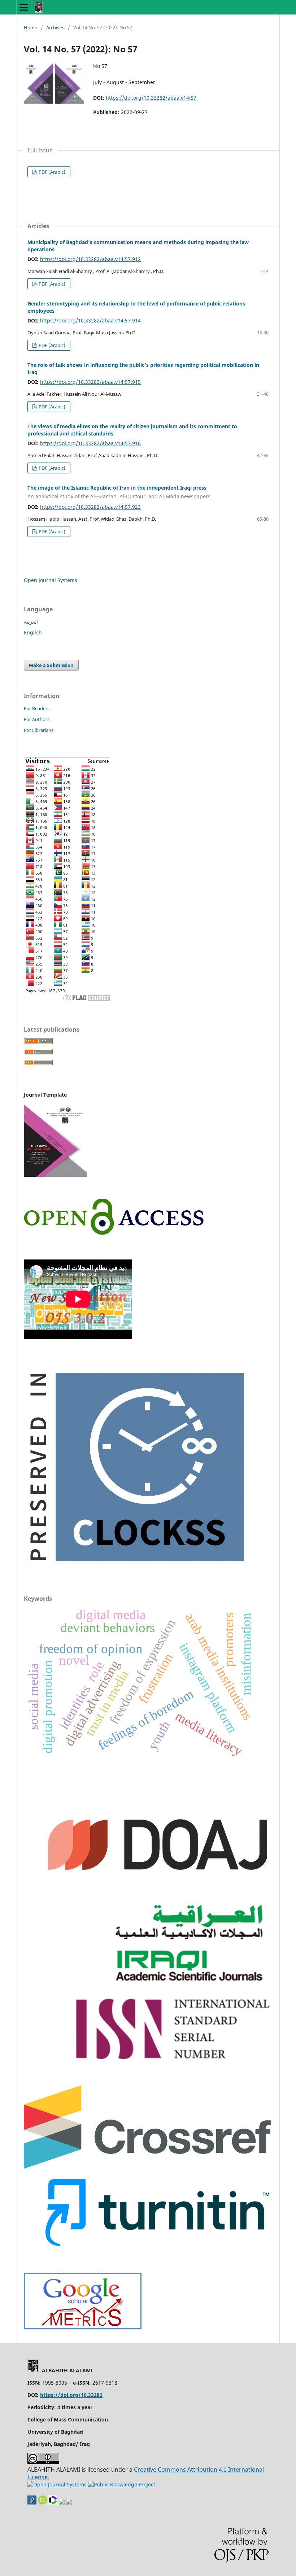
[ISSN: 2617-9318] (62, 2503)
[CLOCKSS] (134, 1568)
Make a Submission (51, 665)
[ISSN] (173, 2059)
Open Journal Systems (51, 580)
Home (31, 27)
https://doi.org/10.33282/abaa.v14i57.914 (90, 320)
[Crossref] (148, 2167)
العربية (31, 622)
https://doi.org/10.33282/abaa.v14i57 (151, 98)
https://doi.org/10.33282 (71, 2395)
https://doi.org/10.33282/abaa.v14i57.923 (90, 507)
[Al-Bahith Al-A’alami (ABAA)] (83, 2327)
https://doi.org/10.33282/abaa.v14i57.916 (90, 443)
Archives (55, 27)
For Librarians (39, 730)
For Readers (37, 708)
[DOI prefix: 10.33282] (69, 2503)
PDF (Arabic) (51, 172)
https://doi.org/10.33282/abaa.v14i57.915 (90, 382)
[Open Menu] (24, 7)
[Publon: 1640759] (33, 2503)
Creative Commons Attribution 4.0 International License (146, 2473)
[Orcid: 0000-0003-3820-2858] (43, 2503)
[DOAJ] (158, 1892)
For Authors (37, 719)
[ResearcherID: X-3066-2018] (54, 2503)
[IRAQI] (193, 1984)
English (33, 632)
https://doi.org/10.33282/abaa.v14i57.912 (90, 259)
